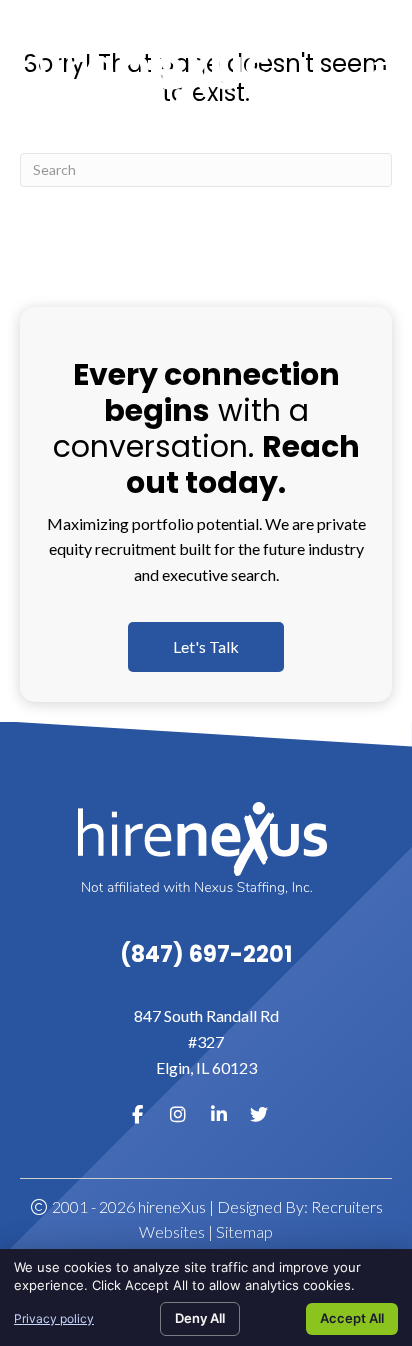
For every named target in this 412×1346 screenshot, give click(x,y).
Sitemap (244, 1231)
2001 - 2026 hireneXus (127, 1206)
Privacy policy (54, 1318)
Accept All (352, 1318)
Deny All (200, 1318)
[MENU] (389, 72)
